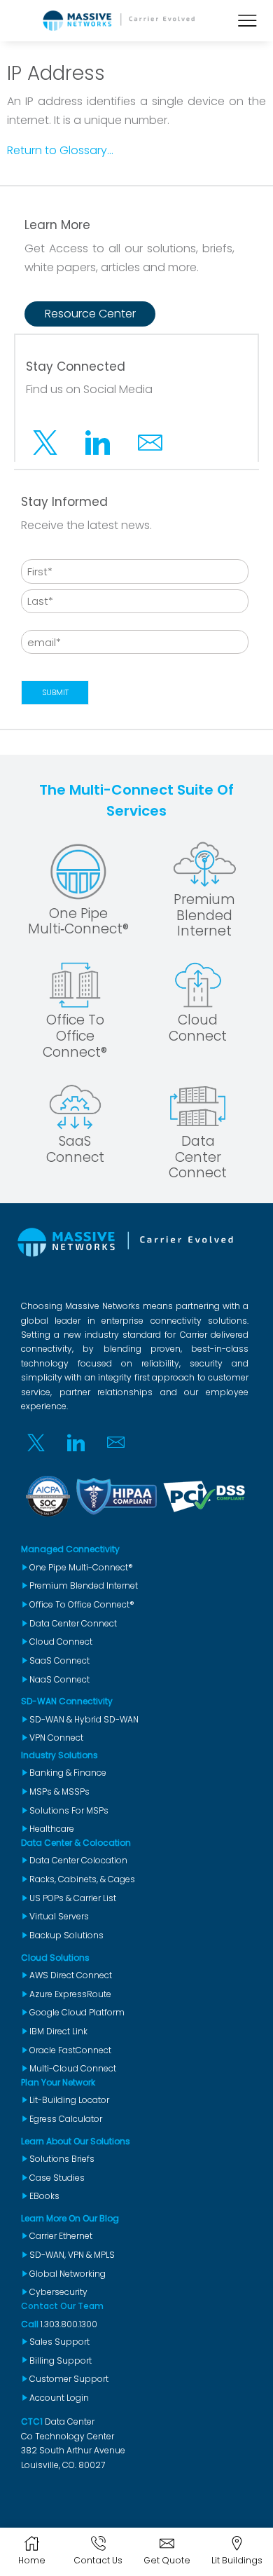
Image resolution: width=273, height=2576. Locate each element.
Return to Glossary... (60, 150)
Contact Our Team (62, 2306)
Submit (55, 692)
